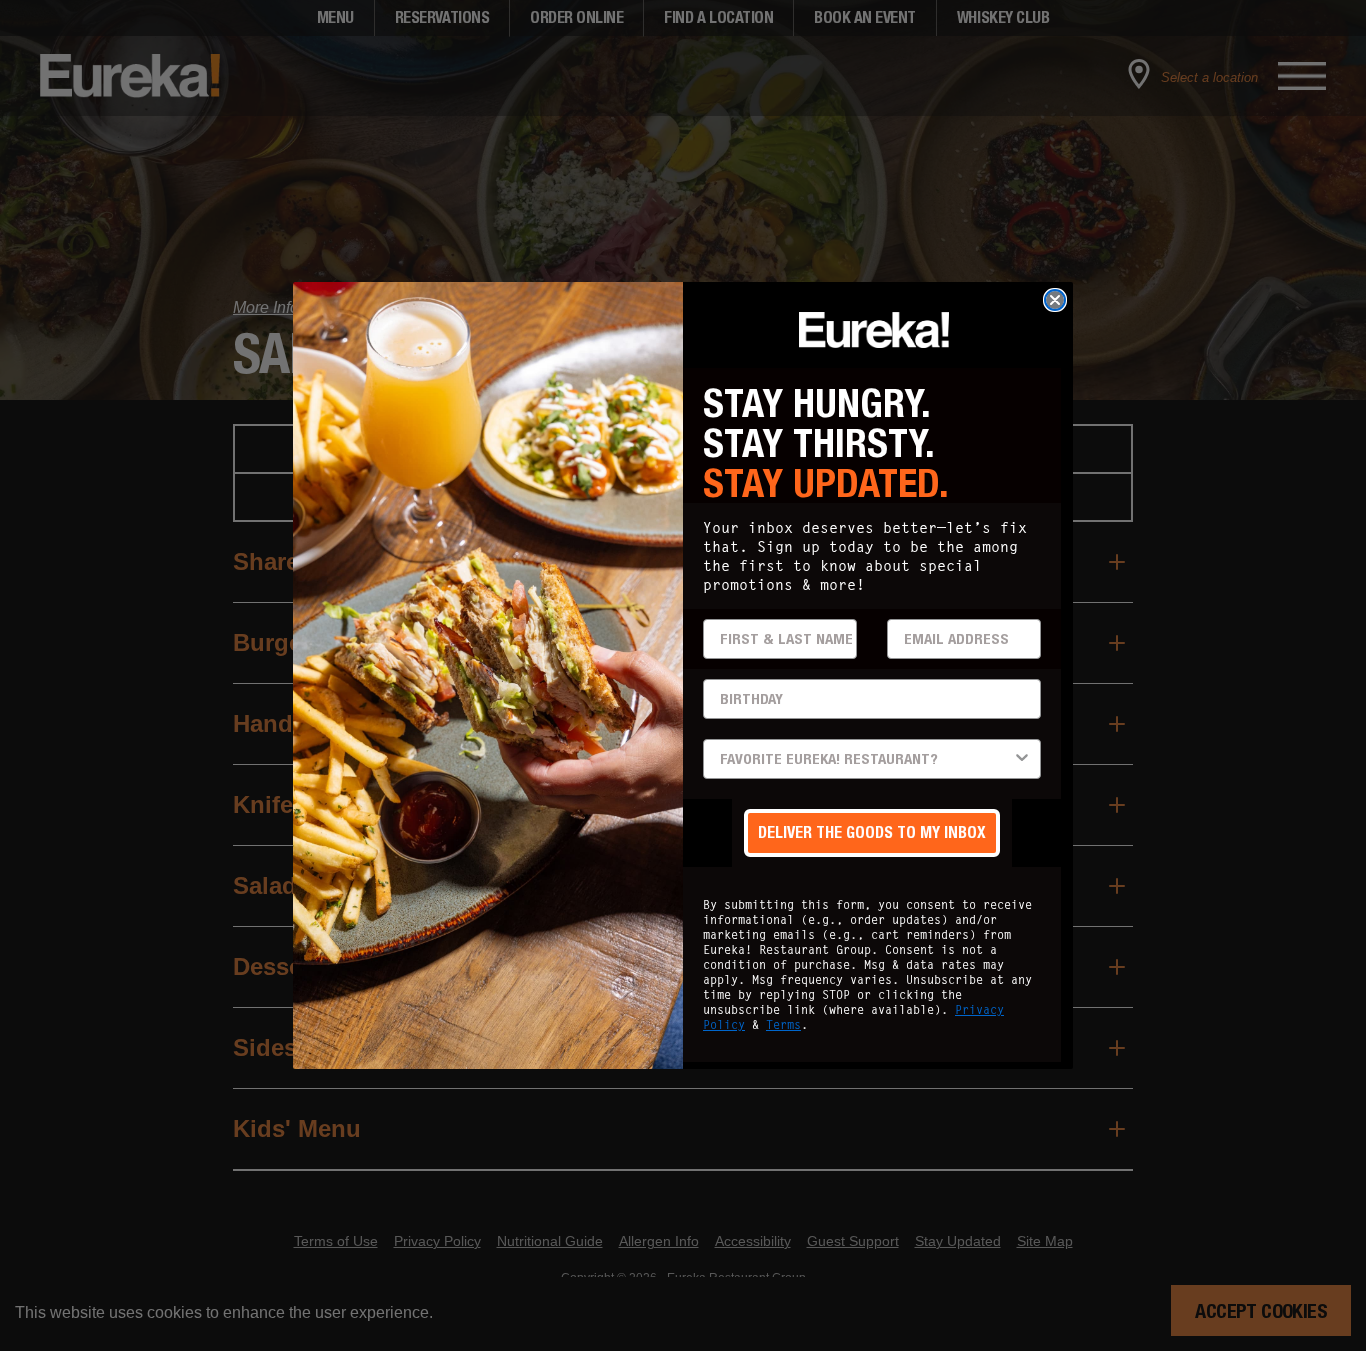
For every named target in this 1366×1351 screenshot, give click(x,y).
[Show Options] (1022, 759)
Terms (783, 1024)
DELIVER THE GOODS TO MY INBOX (872, 832)
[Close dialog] (1055, 300)
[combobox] (866, 759)
